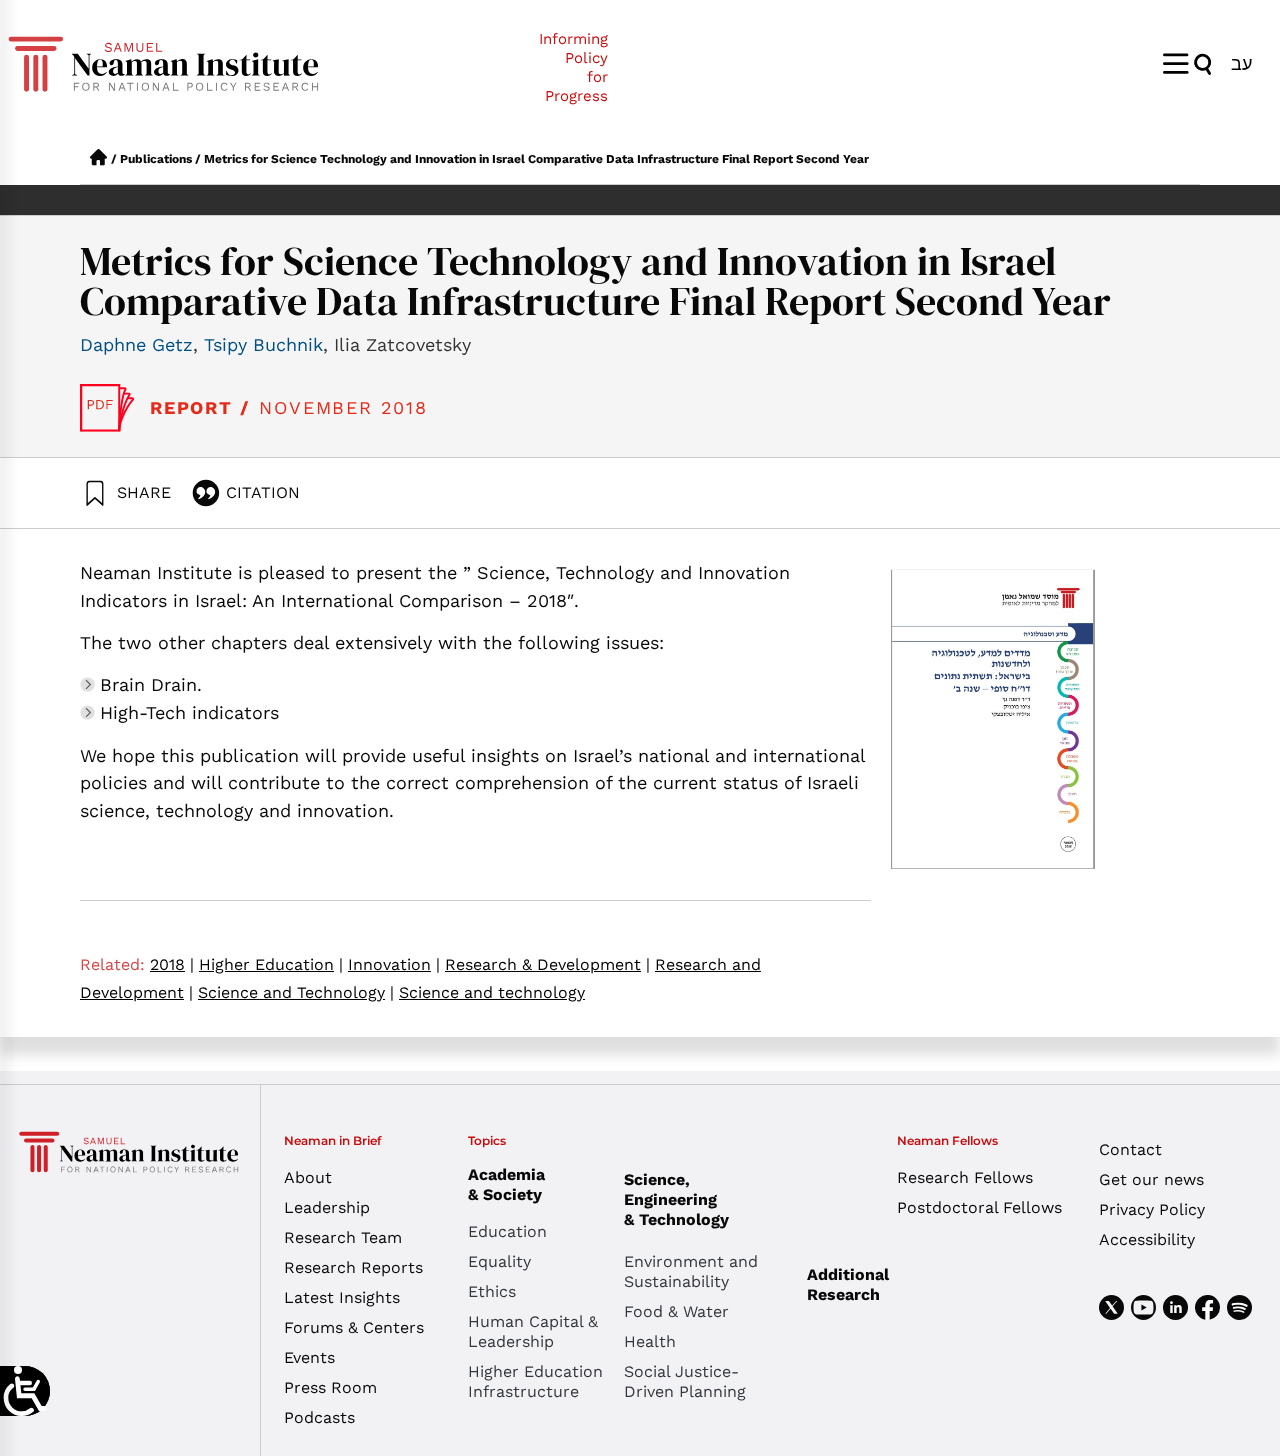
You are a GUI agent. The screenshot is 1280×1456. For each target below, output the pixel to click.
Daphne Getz (136, 344)
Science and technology (492, 992)
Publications (156, 159)
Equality (499, 1261)
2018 (172, 964)
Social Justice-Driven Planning (685, 1381)
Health (650, 1341)
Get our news (1151, 1179)
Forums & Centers (354, 1327)
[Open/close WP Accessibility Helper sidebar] (25, 1391)
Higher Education (271, 964)
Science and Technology (296, 992)
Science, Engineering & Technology (676, 1199)
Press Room (330, 1387)
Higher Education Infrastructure (535, 1381)
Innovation (394, 964)
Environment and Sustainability (691, 1271)
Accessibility (1147, 1239)
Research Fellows (965, 1177)
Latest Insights (342, 1297)
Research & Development (547, 964)
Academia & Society (506, 1184)
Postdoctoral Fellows (979, 1207)
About (308, 1177)
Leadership (327, 1207)
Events (309, 1357)
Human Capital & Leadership (533, 1331)
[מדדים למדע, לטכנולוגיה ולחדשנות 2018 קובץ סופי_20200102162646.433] (107, 408)
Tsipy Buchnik (263, 344)
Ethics (492, 1291)
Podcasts (319, 1417)
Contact (1130, 1149)
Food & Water (676, 1311)
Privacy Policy (1152, 1209)
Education (507, 1231)
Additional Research (848, 1284)
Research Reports (353, 1267)
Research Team (343, 1237)
